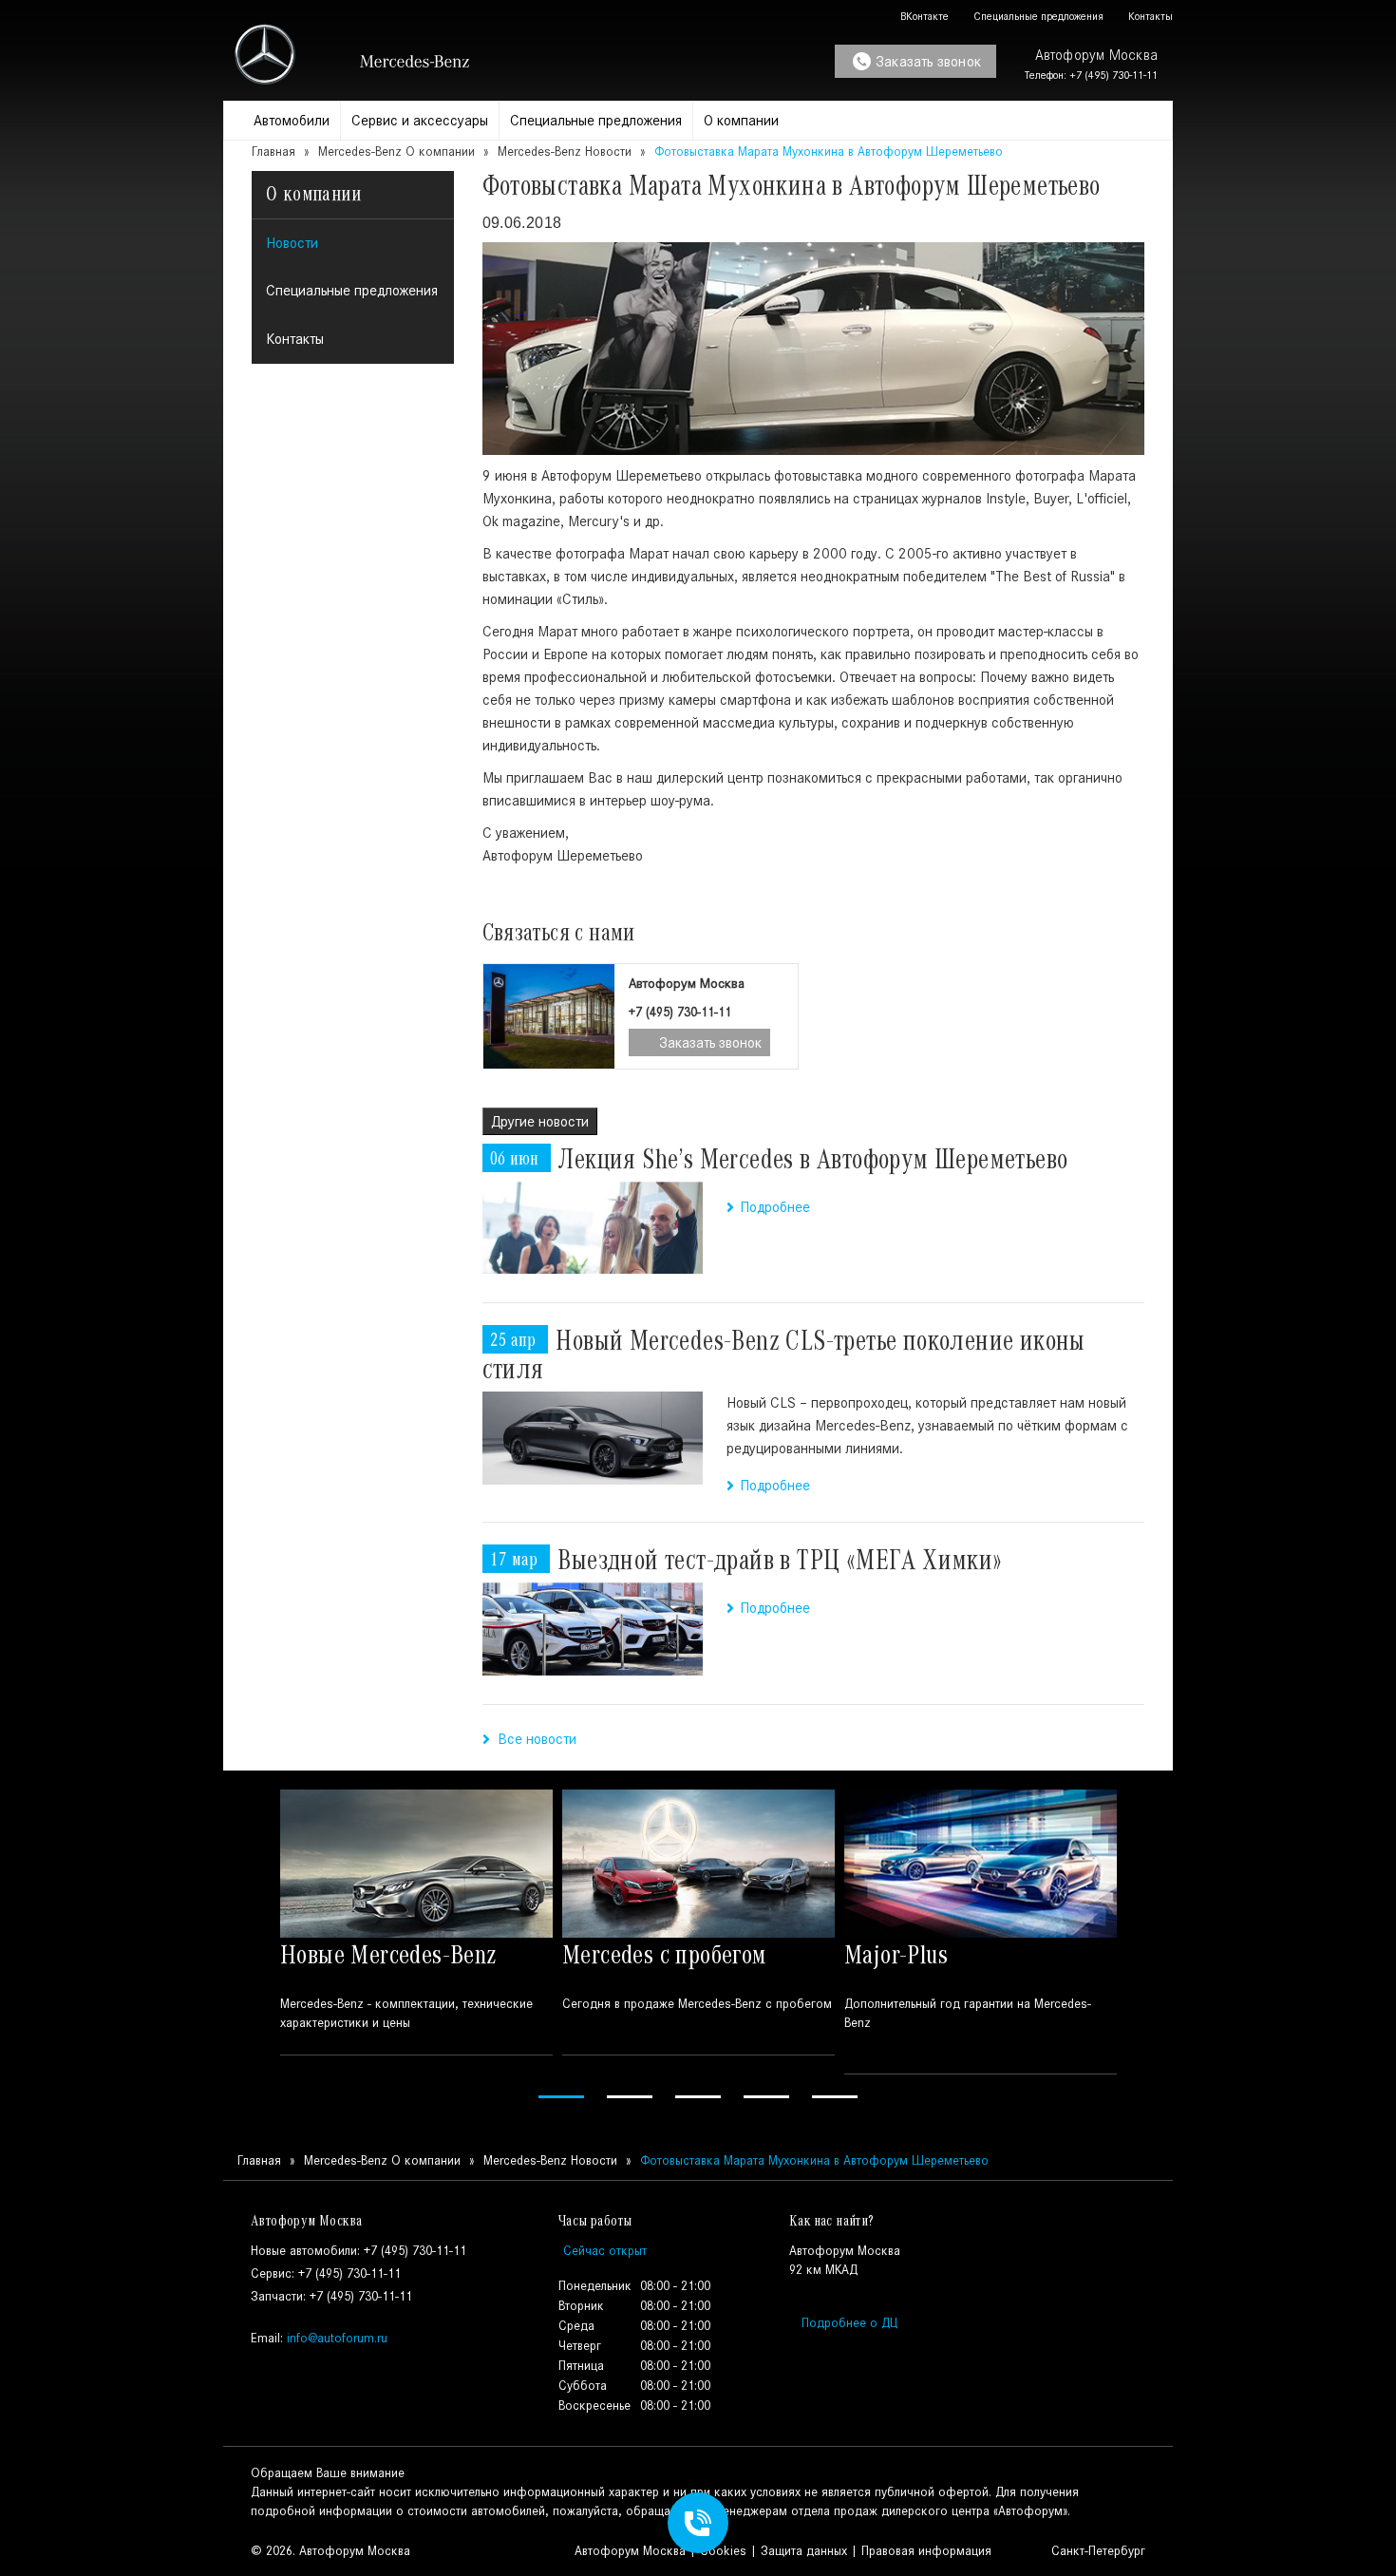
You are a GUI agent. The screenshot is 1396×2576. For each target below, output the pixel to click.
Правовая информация (926, 2551)
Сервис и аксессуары (420, 120)
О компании (741, 120)
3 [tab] (698, 2097)
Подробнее (775, 1207)
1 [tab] (561, 2097)
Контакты (1149, 16)
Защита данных (804, 2551)
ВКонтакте (923, 16)
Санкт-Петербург (1096, 2551)
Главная (274, 152)
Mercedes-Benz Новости (565, 152)
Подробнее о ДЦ (849, 2323)
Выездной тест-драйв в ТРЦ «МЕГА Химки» (780, 1560)
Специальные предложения (1037, 16)
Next (1147, 1947)
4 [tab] (766, 2097)
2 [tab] (630, 2097)
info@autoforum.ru (337, 2338)
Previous (249, 1947)
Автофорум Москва (630, 2551)
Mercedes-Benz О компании (396, 152)
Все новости (533, 1739)
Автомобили (292, 120)
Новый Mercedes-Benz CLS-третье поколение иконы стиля (784, 1354)
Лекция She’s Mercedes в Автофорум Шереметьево (813, 1159)
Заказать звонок (928, 61)
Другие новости (540, 1121)
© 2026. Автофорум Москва (330, 2551)
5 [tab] (835, 2097)
